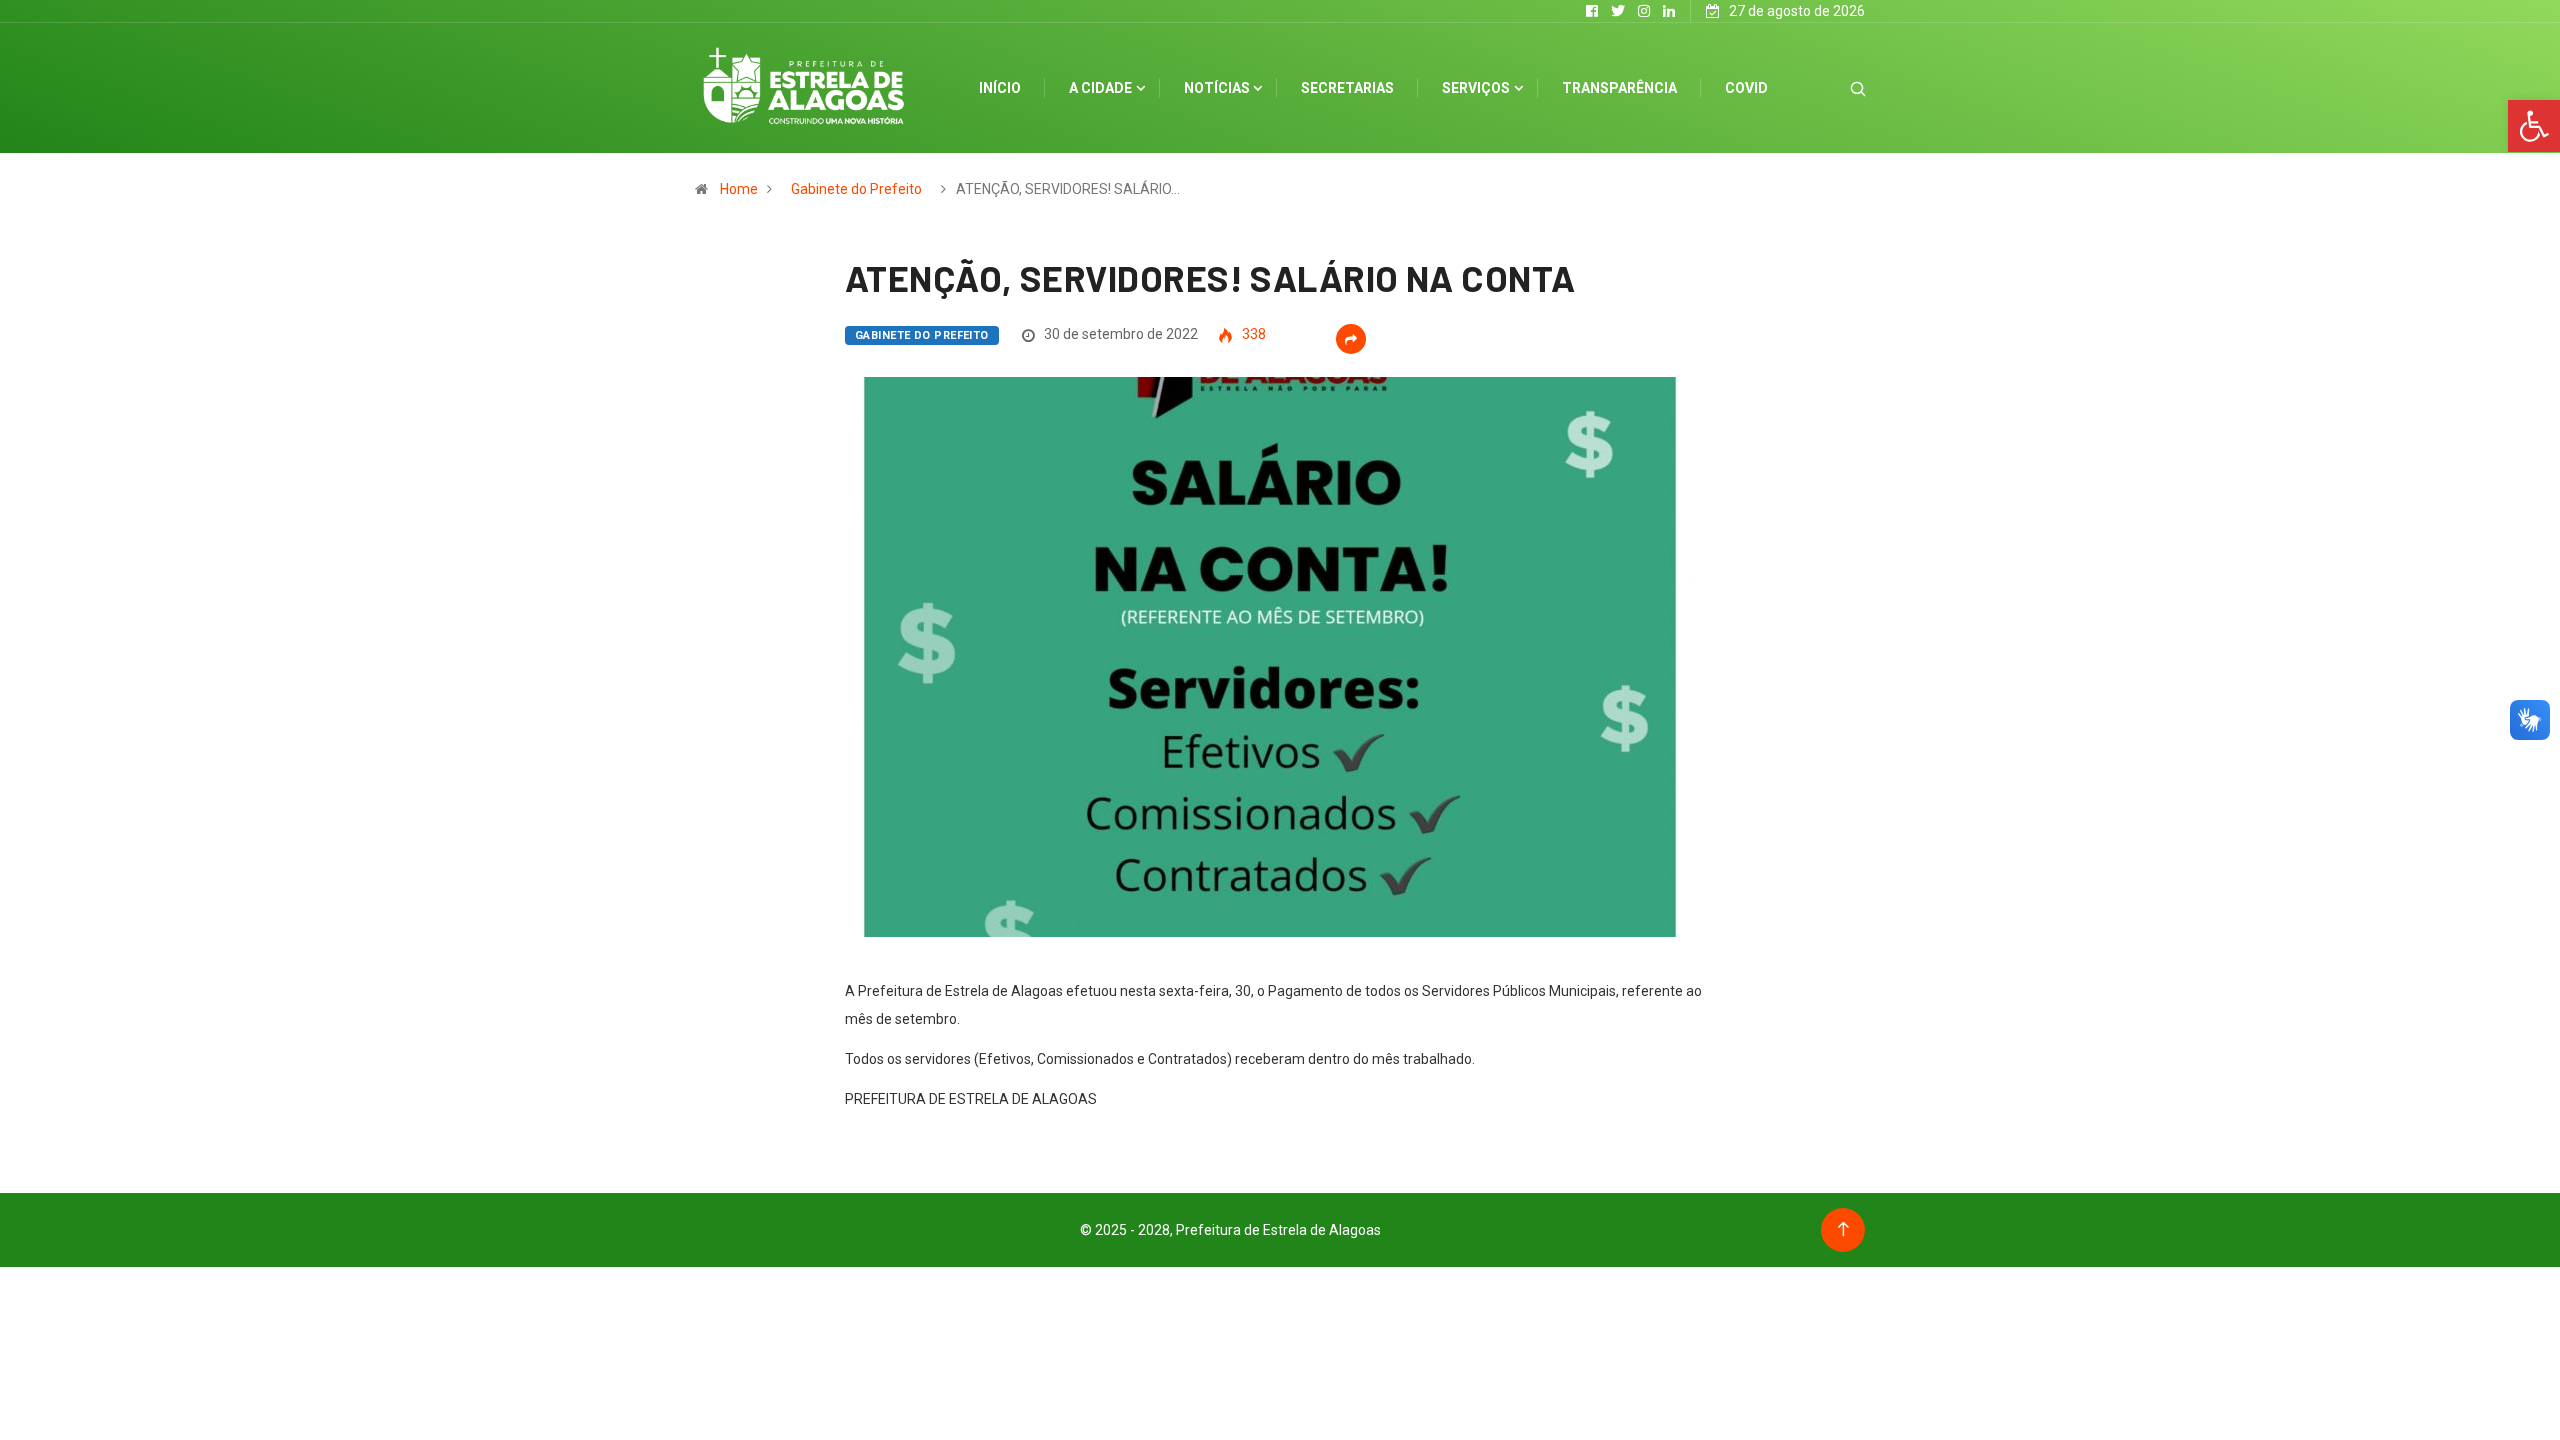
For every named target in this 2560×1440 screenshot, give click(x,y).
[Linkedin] (1669, 11)
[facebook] (1592, 11)
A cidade (1100, 88)
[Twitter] (1618, 11)
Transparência (1619, 88)
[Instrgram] (1644, 11)
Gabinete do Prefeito (856, 189)
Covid (1746, 88)
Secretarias (1347, 88)
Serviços (1476, 88)
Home (739, 189)
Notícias (1217, 88)
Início (1000, 88)
